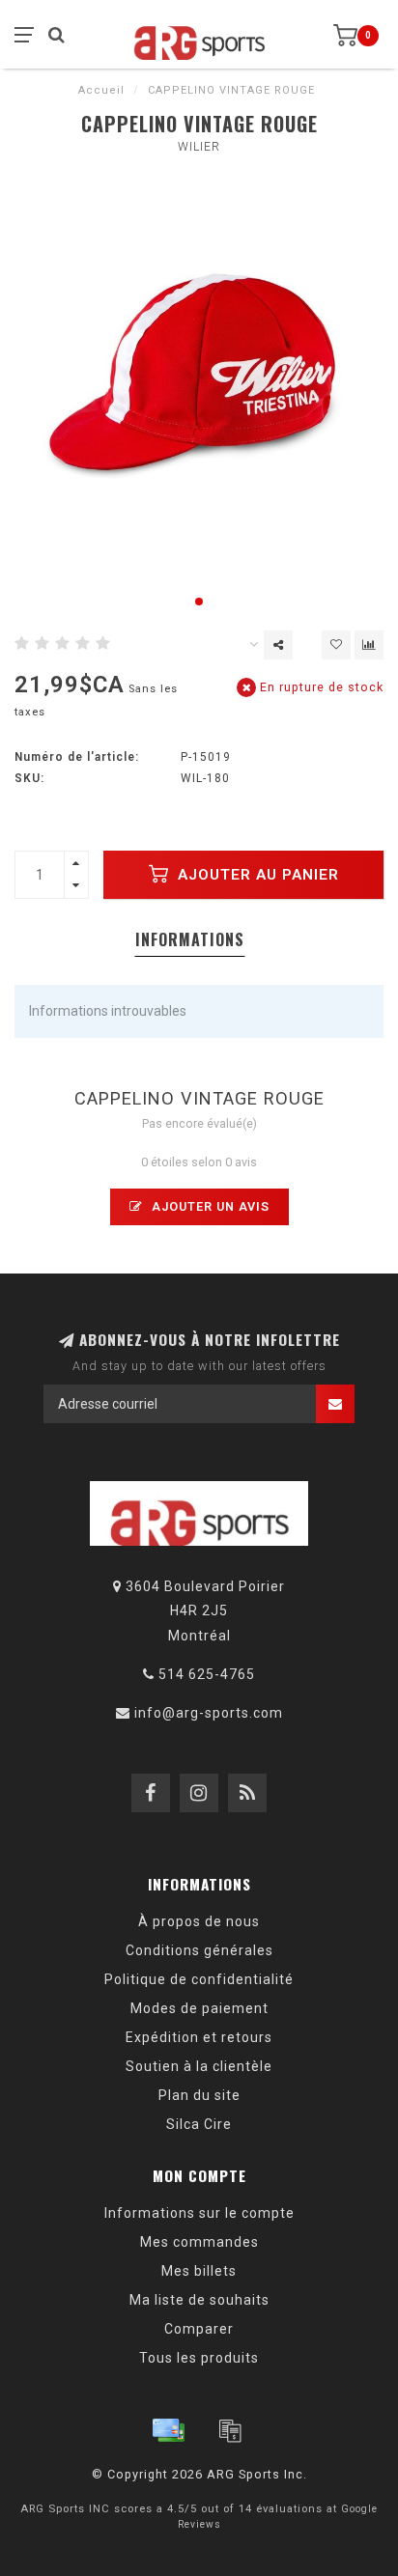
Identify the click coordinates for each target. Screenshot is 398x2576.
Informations (190, 939)
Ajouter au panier (256, 875)
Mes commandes (199, 2242)
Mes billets (199, 2271)
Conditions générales (199, 1950)
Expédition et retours (199, 2037)
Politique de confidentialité (199, 1979)
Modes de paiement (199, 2008)
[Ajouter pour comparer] (369, 645)
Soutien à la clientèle (199, 2066)
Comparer (199, 2329)
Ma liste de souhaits (199, 2300)
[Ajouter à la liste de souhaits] (336, 645)
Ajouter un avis (209, 1206)
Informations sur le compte (199, 2213)
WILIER (199, 147)
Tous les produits (199, 2358)
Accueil (101, 90)
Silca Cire (199, 2124)
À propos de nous (199, 1921)
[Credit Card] (168, 2430)
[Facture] (230, 2430)
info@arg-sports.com (209, 1713)
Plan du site (199, 2095)
